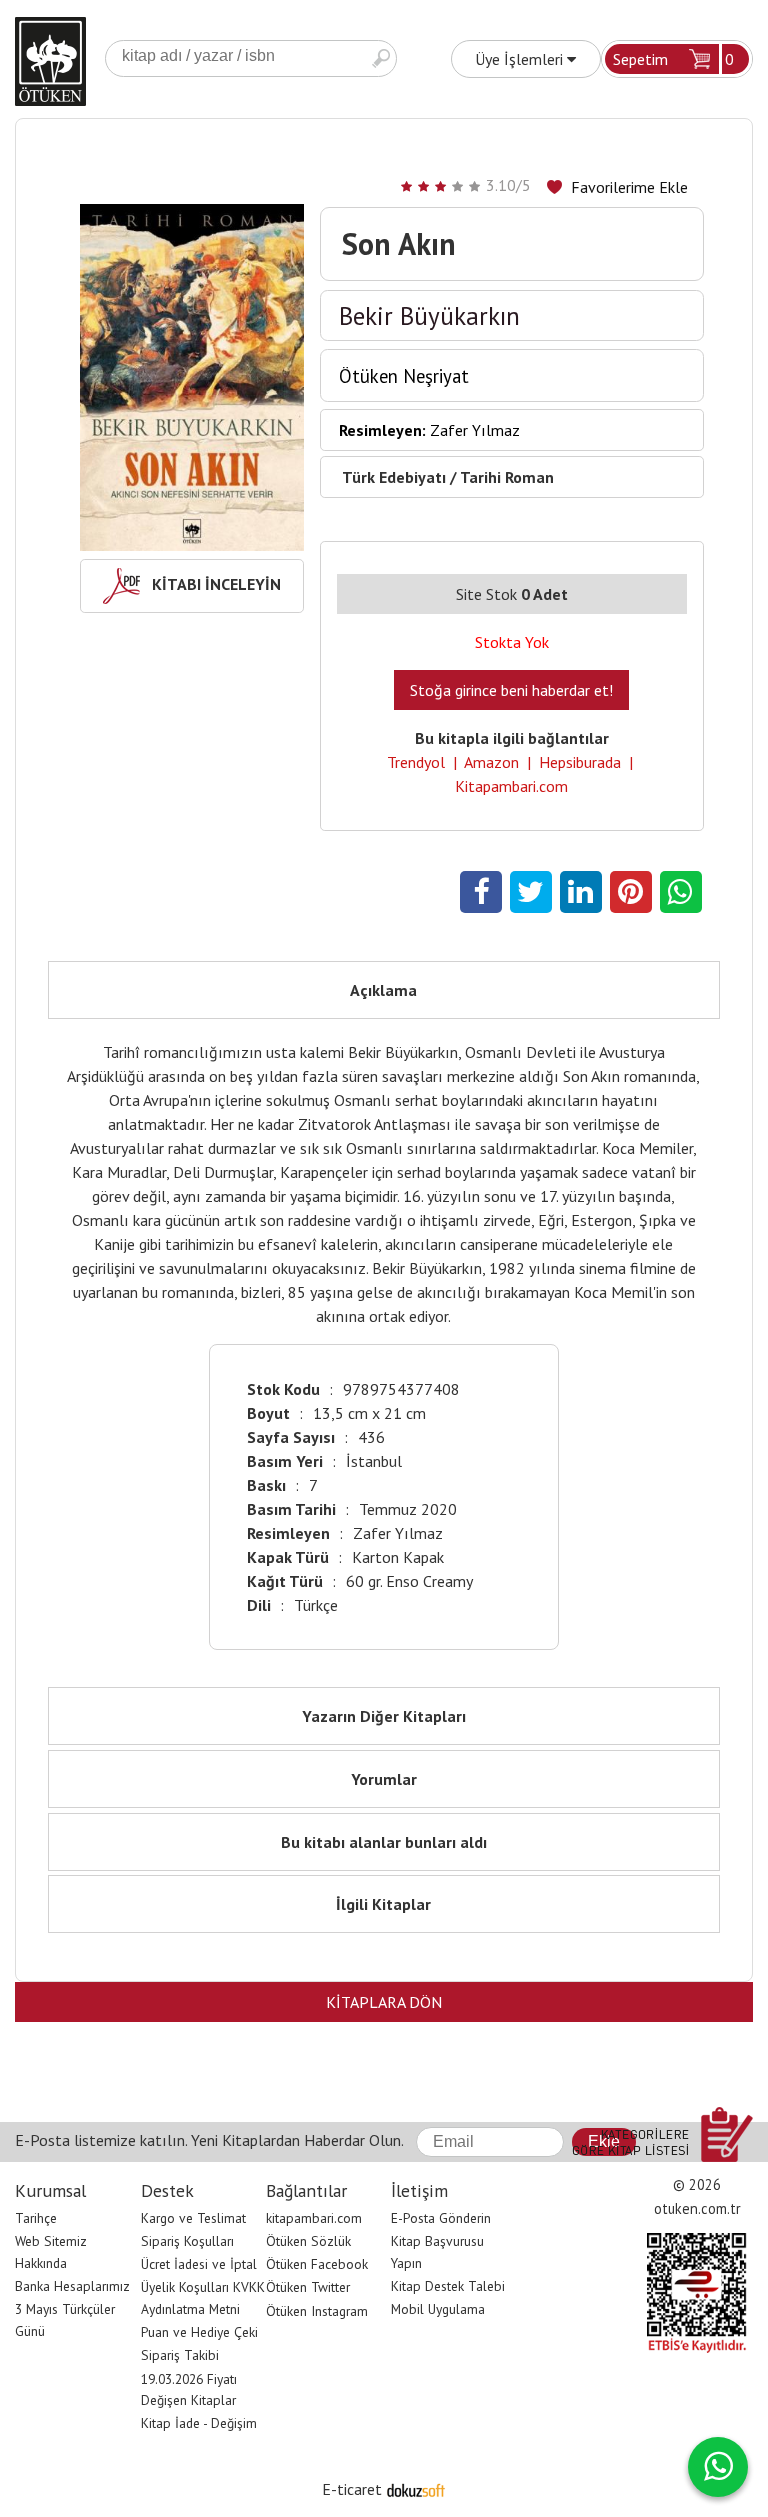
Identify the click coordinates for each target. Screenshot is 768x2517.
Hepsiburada (580, 762)
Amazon (491, 762)
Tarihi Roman (507, 477)
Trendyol (416, 762)
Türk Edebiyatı (394, 477)
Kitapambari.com (511, 786)
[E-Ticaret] (416, 2489)
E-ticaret (352, 2489)
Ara (381, 58)
